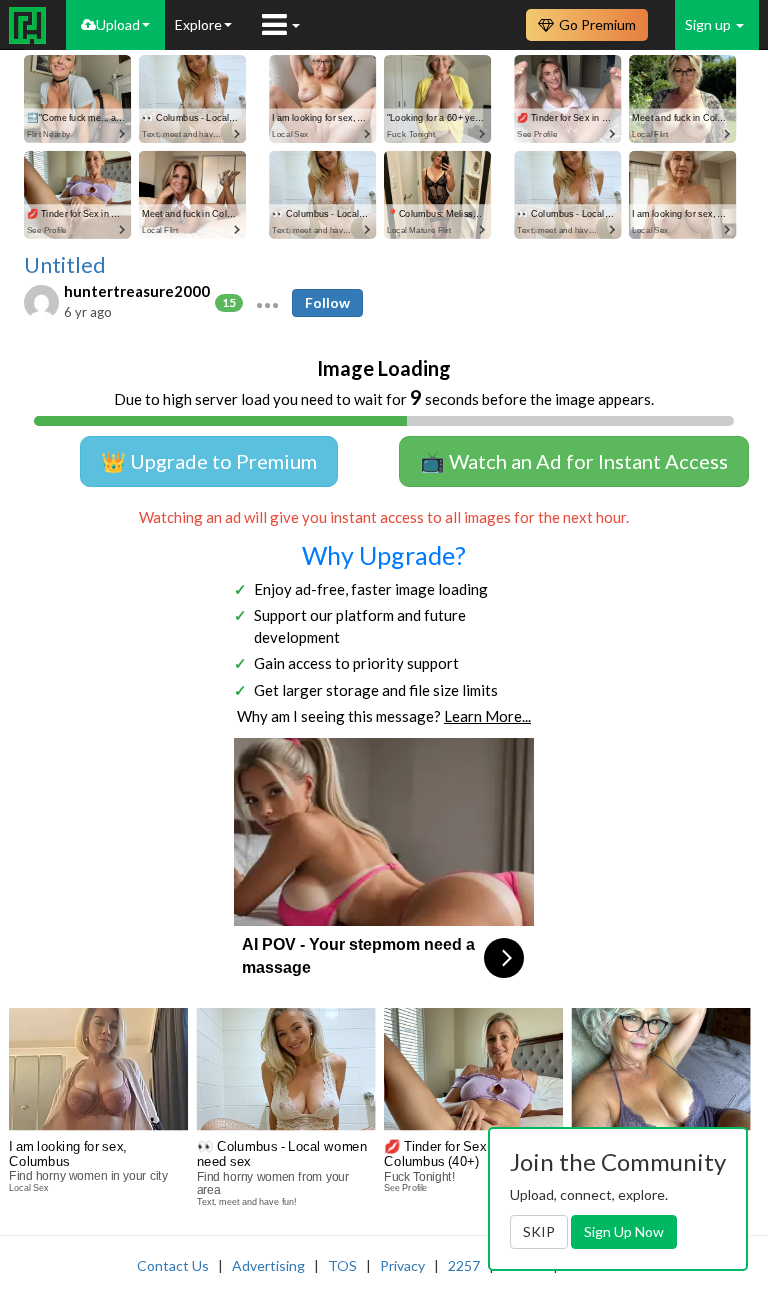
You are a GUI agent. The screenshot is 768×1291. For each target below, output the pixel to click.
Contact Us (173, 1265)
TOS (342, 1265)
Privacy (402, 1265)
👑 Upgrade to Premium (209, 461)
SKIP (539, 1231)
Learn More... (487, 716)
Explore (198, 24)
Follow (327, 302)
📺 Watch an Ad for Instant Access (574, 461)
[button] (267, 303)
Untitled (65, 265)
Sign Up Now (624, 1231)
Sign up (709, 24)
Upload (118, 24)
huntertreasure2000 (137, 291)
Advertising (268, 1265)
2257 (464, 1265)
